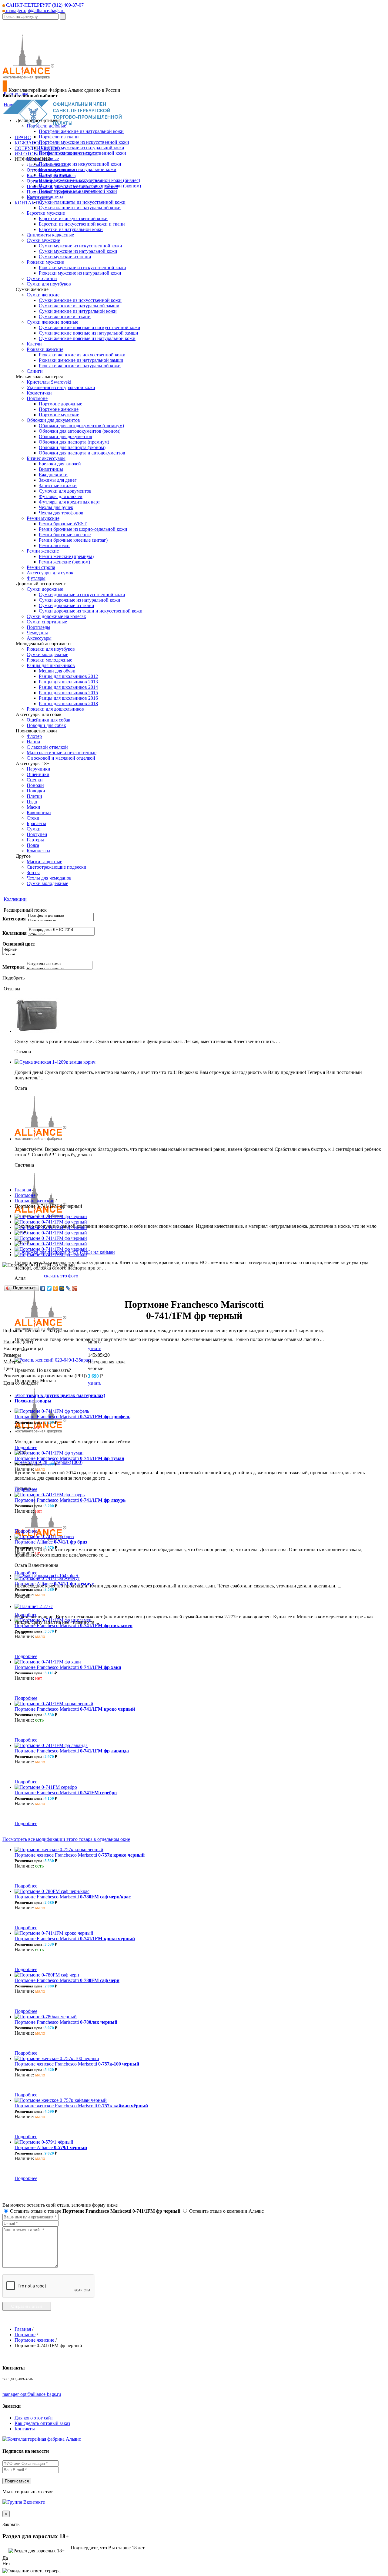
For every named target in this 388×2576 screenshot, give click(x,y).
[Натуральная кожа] (59, 964)
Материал (13, 967)
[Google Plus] (75, 1288)
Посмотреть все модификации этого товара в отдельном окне (66, 1839)
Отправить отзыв (27, 2306)
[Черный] (36, 950)
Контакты (25, 2429)
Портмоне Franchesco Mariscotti (72, 1417)
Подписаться (17, 2481)
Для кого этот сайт (34, 2418)
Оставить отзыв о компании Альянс (226, 2211)
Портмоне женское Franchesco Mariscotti (80, 1855)
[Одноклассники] (56, 1288)
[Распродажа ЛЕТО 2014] (61, 930)
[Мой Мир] (62, 1288)
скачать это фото (61, 1276)
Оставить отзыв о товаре (95, 2211)
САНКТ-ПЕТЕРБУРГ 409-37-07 (44, 5)
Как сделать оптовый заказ (42, 2423)
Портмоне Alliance (51, 1542)
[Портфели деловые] (60, 916)
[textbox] (30, 17)
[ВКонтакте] (43, 1288)
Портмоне (25, 1195)
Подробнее (26, 1447)
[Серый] (36, 955)
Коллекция (15, 933)
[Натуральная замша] (59, 969)
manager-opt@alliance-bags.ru (35, 10)
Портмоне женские (34, 1201)
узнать (95, 1348)
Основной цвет (19, 944)
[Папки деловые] (60, 921)
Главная (23, 1190)
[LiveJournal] (68, 1288)
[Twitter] (49, 1288)
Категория (14, 919)
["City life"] (61, 935)
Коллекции (15, 899)
